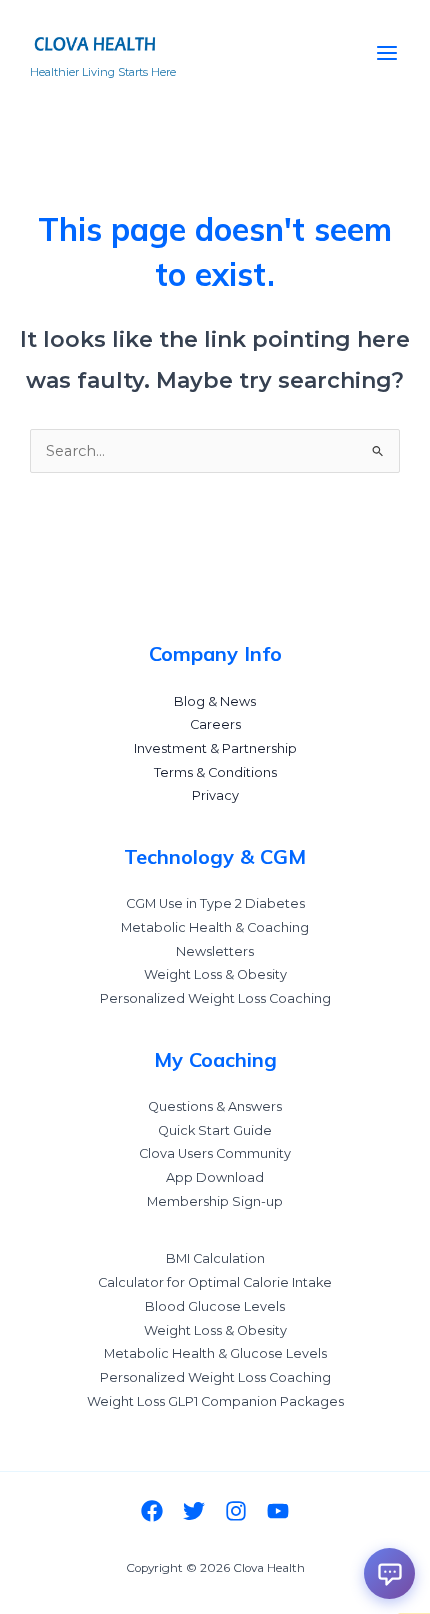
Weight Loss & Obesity (215, 974)
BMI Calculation (215, 1258)
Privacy (215, 795)
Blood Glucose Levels (215, 1306)
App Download (215, 1177)
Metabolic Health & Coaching (215, 927)
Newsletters (215, 951)
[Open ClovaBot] (389, 1573)
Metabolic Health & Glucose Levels (215, 1353)
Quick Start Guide (215, 1130)
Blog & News (215, 701)
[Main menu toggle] (387, 53)
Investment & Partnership (215, 748)
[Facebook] (152, 1511)
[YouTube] (278, 1511)
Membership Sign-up (215, 1201)
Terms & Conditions (215, 772)
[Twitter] (194, 1511)
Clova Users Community (215, 1153)
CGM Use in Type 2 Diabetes (215, 903)
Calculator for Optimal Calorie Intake (215, 1282)
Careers (215, 724)
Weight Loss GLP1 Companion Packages (215, 1401)
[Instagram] (236, 1511)
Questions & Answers (215, 1106)
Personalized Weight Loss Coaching (215, 998)
